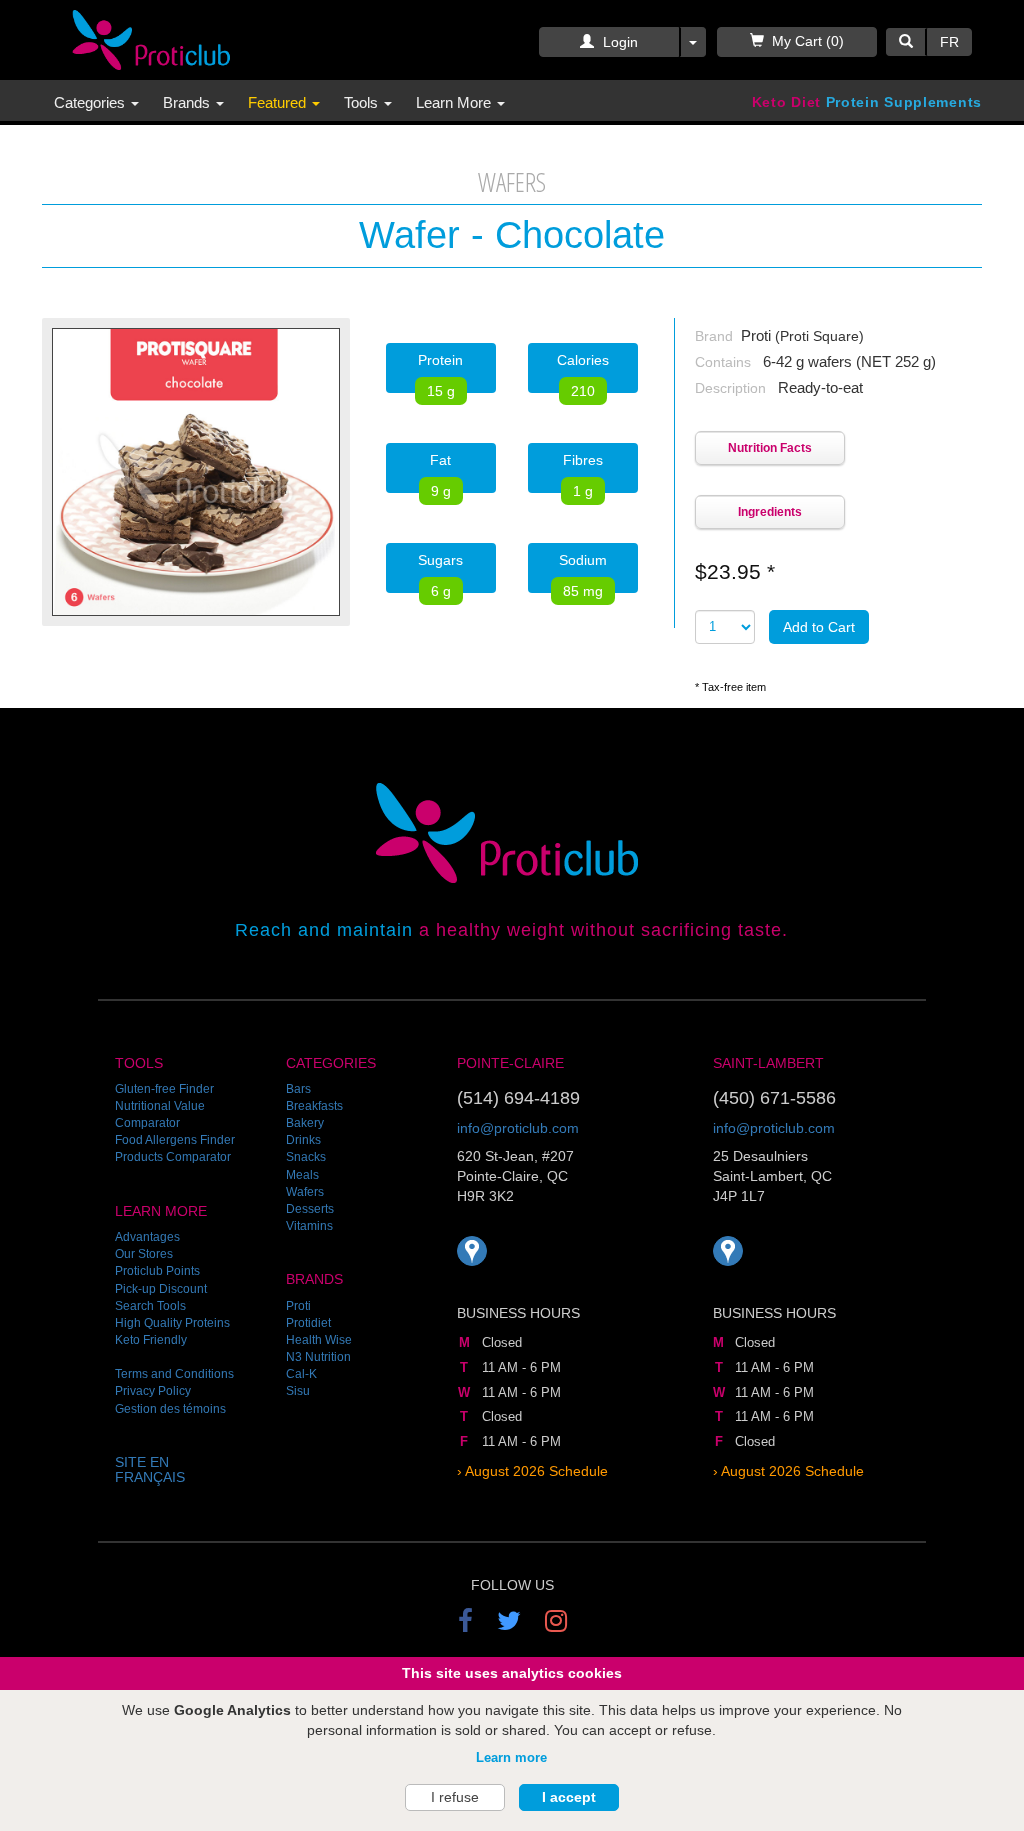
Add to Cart (819, 627)
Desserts (310, 1209)
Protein (440, 372)
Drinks (303, 1140)
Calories (583, 372)
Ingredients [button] (770, 512)
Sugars (440, 572)
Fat (440, 472)
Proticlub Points (157, 1271)
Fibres (583, 472)
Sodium (583, 572)
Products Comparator (173, 1157)
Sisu (298, 1391)
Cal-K (301, 1374)
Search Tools (150, 1306)
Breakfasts (314, 1106)
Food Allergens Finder (175, 1140)
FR (949, 42)
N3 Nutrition (318, 1357)
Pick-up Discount (161, 1289)
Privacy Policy (153, 1391)
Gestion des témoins (170, 1409)
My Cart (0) (808, 41)
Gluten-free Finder (164, 1089)
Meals (302, 1175)
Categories (91, 102)
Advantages (147, 1237)
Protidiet (308, 1323)
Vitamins (309, 1226)
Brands (188, 102)
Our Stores (144, 1254)
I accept (569, 1797)
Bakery (305, 1123)
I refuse (455, 1797)
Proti (298, 1306)
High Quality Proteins (172, 1323)
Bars (298, 1089)
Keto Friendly (151, 1340)
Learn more (511, 1757)
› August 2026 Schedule (532, 1471)
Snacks (306, 1157)
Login (618, 42)
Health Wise (319, 1340)
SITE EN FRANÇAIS (150, 1469)
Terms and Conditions (174, 1374)
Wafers (305, 1192)
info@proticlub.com (518, 1128)
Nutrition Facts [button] (770, 448)
